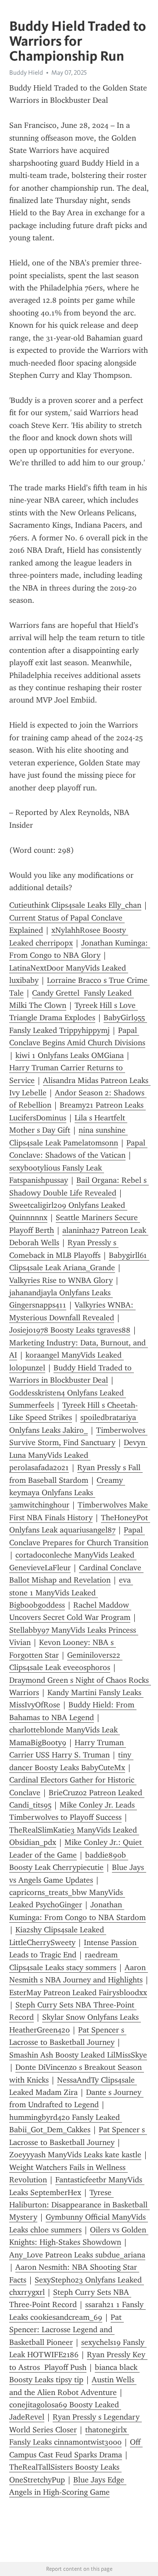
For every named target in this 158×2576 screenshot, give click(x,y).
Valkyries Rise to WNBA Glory (61, 1280)
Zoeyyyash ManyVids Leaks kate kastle (75, 2155)
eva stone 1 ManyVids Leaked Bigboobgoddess (71, 1592)
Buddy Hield (26, 72)
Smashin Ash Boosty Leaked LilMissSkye (78, 2055)
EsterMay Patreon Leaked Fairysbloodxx (78, 1993)
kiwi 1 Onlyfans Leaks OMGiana (70, 1055)
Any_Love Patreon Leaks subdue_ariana (77, 2255)
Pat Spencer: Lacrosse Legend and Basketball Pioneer (66, 2330)
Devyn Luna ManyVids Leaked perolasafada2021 (78, 1455)
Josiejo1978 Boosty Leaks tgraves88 (70, 1330)
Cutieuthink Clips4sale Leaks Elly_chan (75, 905)
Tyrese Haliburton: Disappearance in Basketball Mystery (79, 2205)
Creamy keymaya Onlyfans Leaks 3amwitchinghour (67, 1493)
